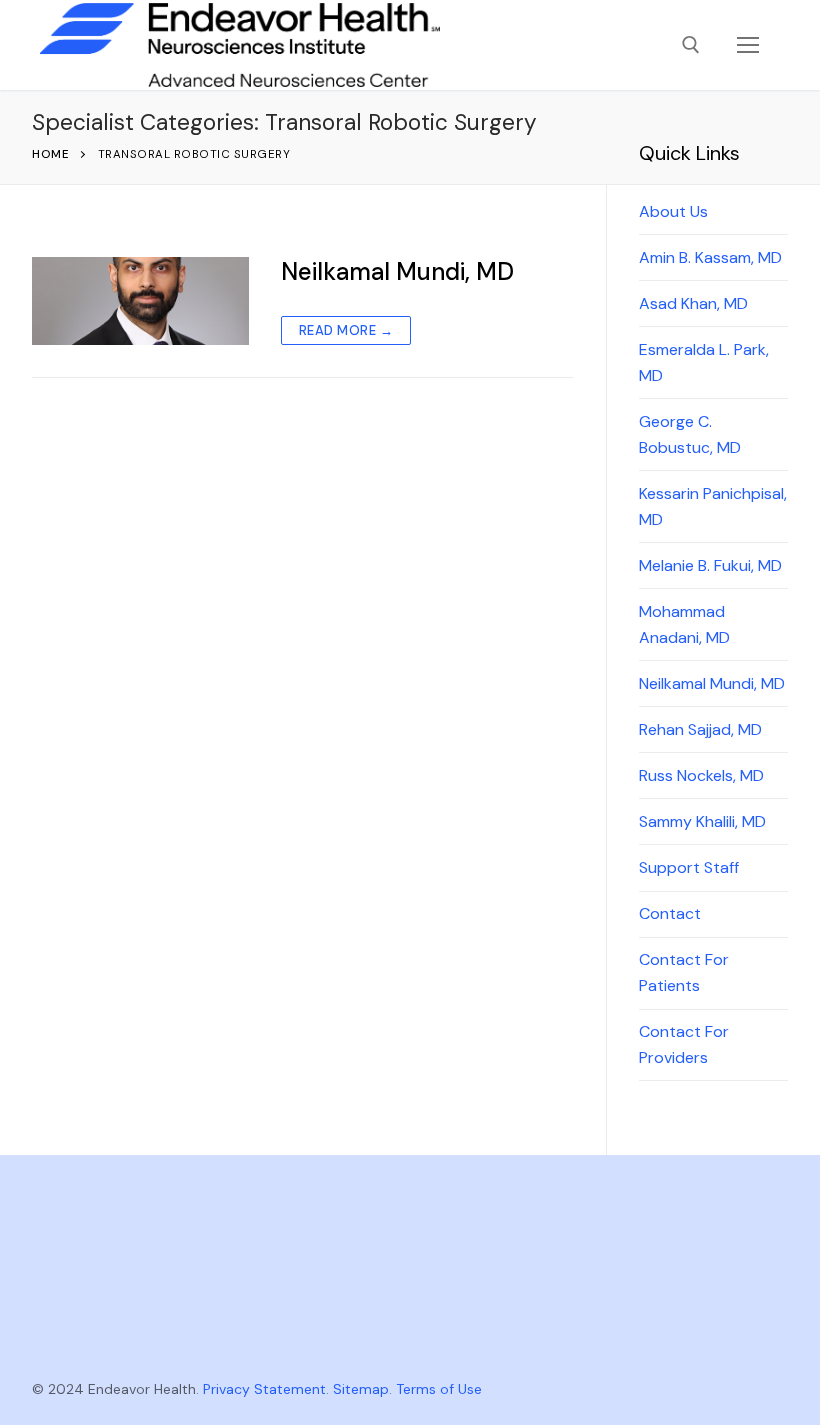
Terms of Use (439, 1389)
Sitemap (361, 1389)
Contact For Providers (684, 1044)
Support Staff (689, 867)
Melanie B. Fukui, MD (710, 565)
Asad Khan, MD (693, 303)
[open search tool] (691, 45)
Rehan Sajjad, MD (700, 729)
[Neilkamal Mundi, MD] (140, 301)
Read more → (346, 330)
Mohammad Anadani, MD (684, 624)
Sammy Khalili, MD (702, 821)
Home (50, 154)
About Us (673, 211)
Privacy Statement (264, 1389)
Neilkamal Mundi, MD (397, 271)
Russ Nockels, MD (701, 775)
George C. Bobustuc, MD (690, 434)
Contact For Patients (684, 972)
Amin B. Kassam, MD (710, 257)
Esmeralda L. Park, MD (704, 362)
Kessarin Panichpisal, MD (713, 506)
